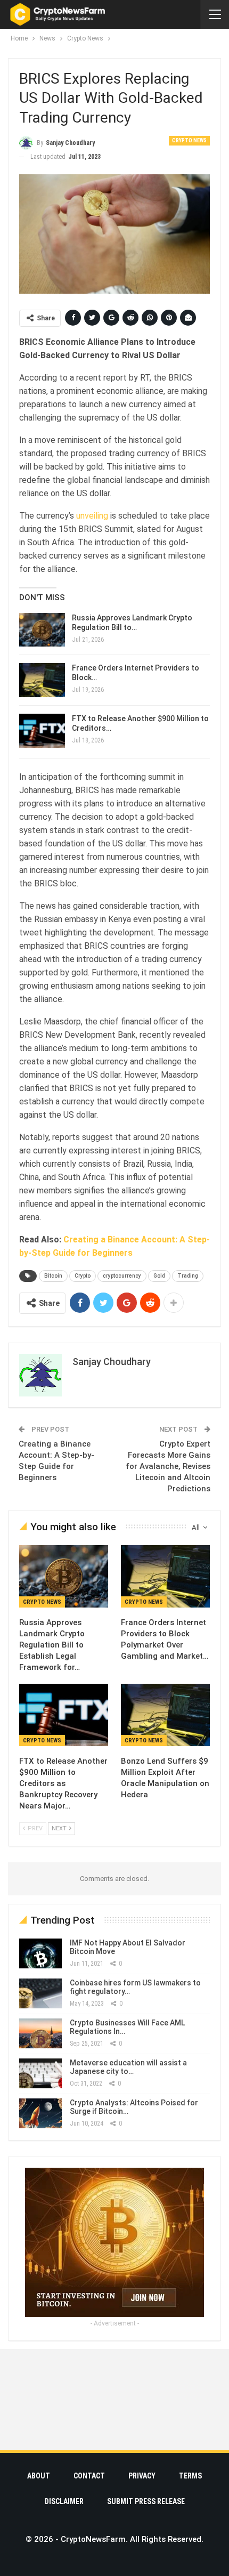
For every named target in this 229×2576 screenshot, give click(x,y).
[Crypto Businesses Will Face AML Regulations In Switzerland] (40, 2033)
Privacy (142, 2476)
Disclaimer (64, 2501)
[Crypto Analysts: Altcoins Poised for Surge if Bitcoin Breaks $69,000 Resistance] (40, 2113)
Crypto (83, 1276)
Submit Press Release (146, 2501)
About (39, 2476)
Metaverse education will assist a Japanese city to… (128, 2067)
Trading (188, 1276)
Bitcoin (53, 1276)
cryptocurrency (122, 1276)
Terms (190, 2476)
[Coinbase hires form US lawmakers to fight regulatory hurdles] (40, 1993)
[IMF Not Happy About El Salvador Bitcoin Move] (40, 1953)
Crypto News (189, 140)
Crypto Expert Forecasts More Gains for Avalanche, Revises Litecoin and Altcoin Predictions (168, 1466)
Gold (159, 1276)
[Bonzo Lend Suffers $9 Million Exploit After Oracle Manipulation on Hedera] (165, 1715)
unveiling (92, 516)
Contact (89, 2476)
